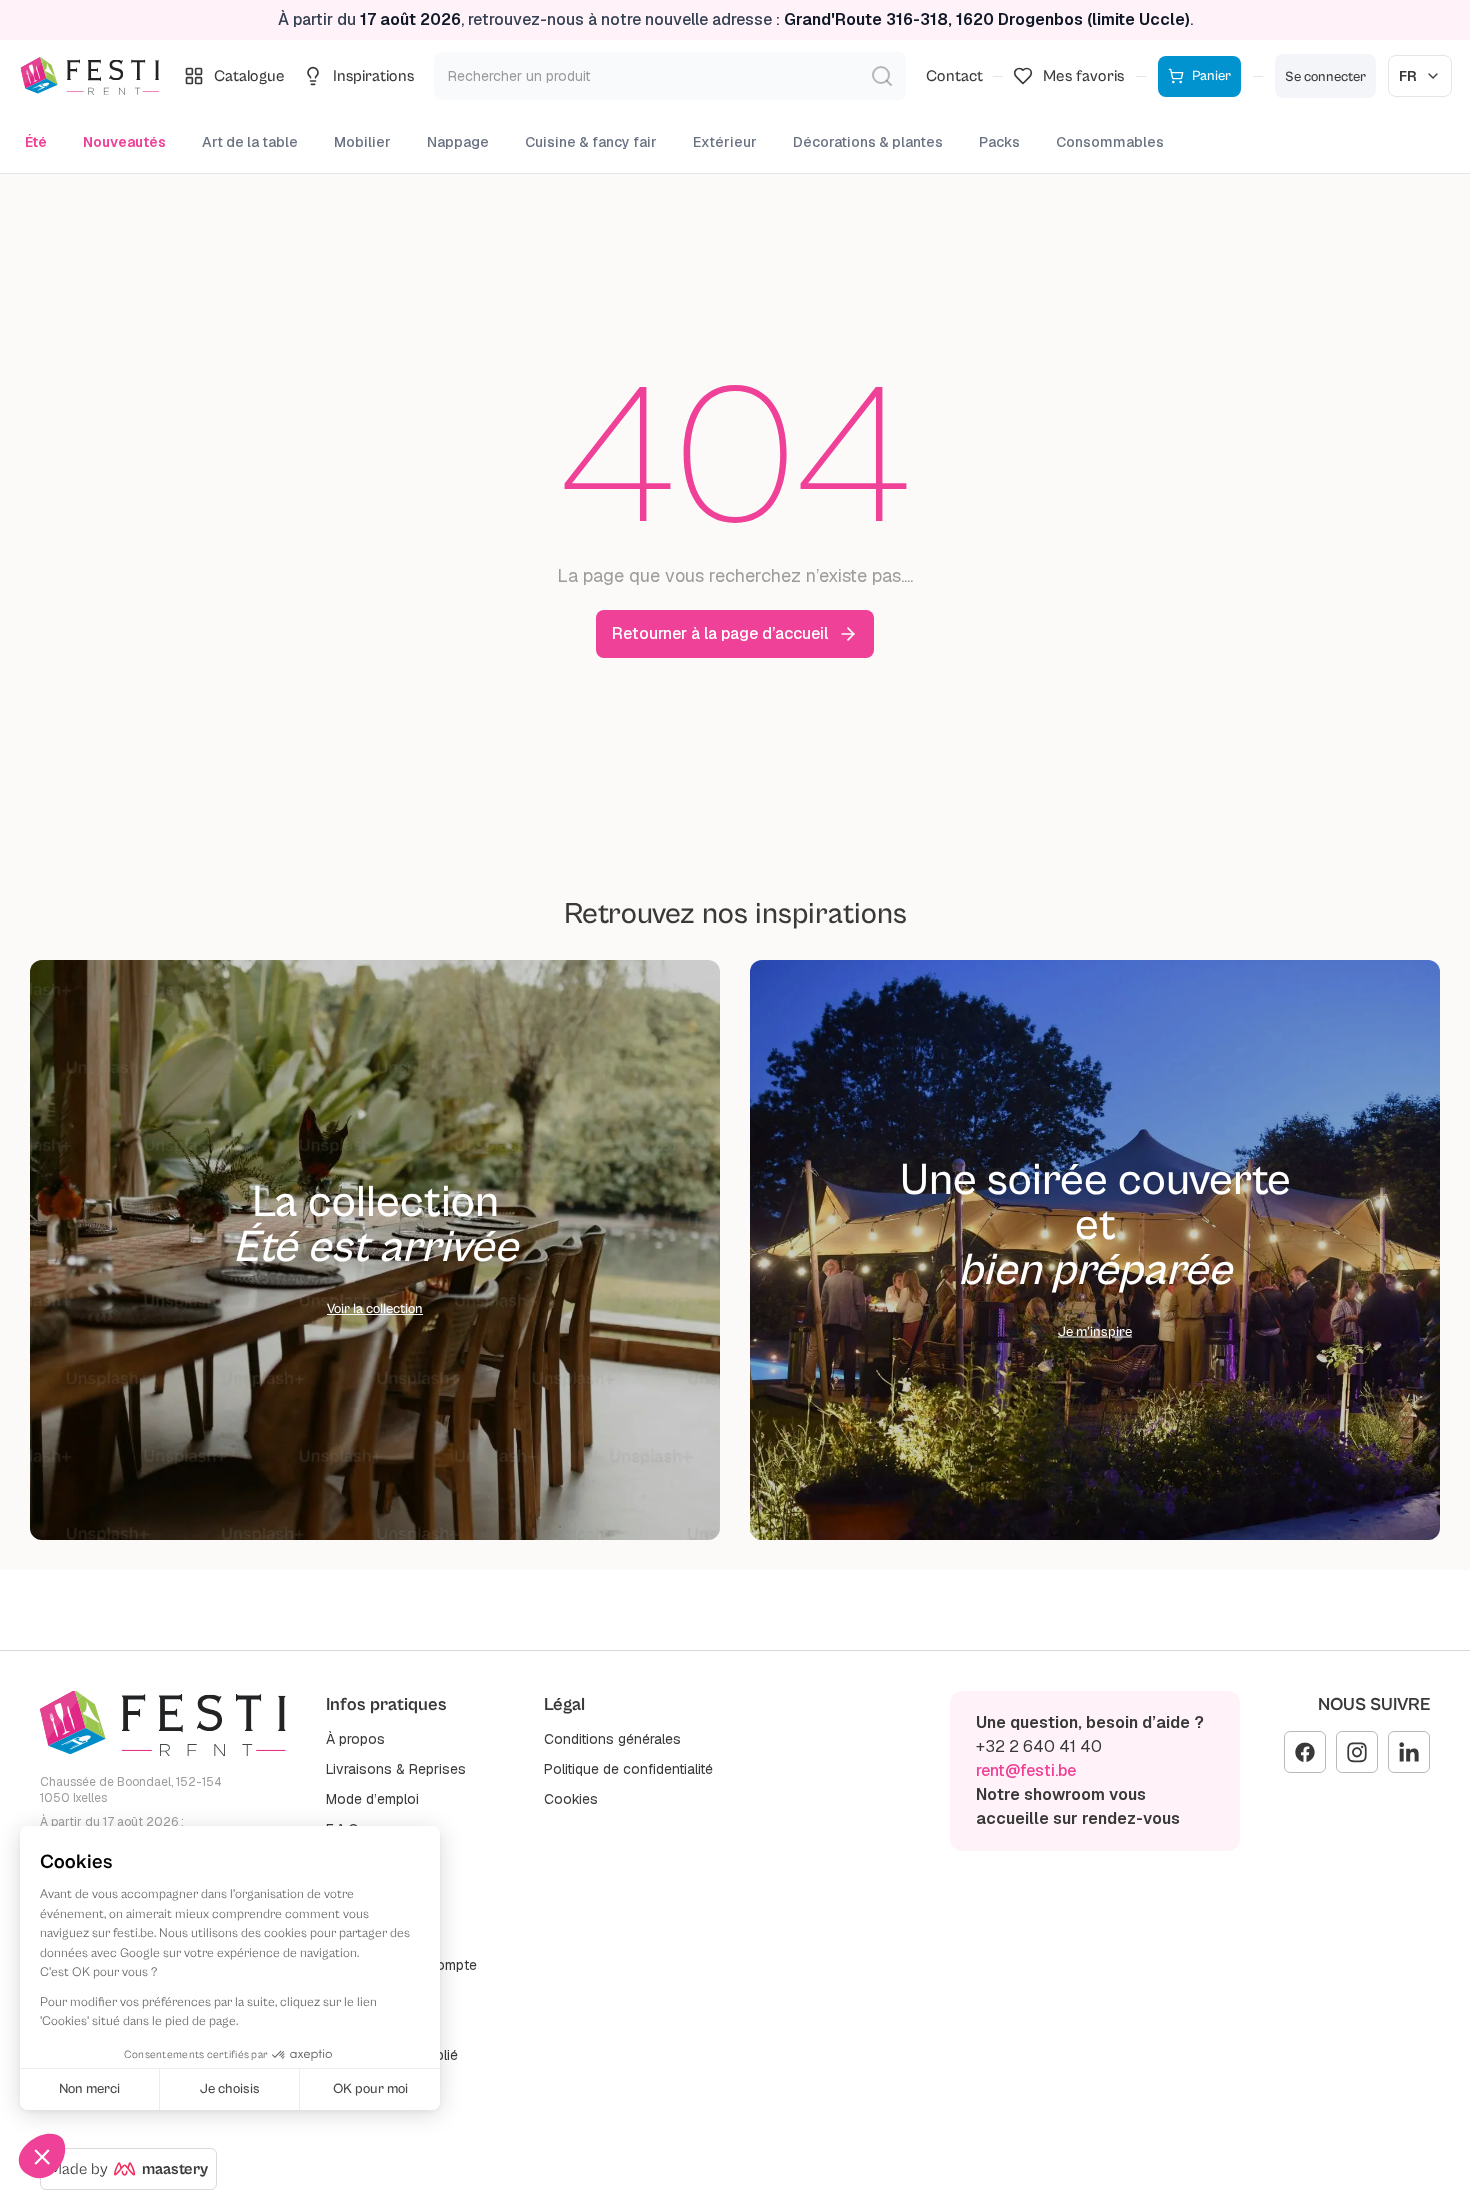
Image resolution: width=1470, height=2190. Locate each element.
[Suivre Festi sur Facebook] (1305, 1752)
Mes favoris (1083, 76)
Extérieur (725, 142)
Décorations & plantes (868, 142)
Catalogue (249, 76)
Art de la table (250, 142)
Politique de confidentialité (628, 1769)
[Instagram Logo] (1357, 1752)
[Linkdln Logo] (1409, 1752)
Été (36, 142)
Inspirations (373, 76)
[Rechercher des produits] (882, 76)
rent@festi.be (1026, 1770)
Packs (999, 142)
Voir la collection (375, 1309)
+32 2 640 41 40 (1039, 1746)
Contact (954, 76)
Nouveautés (124, 142)
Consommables (1110, 142)
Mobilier (362, 142)
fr (1408, 76)
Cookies (571, 1799)
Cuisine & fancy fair (591, 142)
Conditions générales (612, 1739)
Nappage (458, 142)
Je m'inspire (1095, 1332)
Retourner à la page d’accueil (720, 633)
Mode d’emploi (372, 1799)
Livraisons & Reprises (396, 1769)
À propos (355, 1739)
